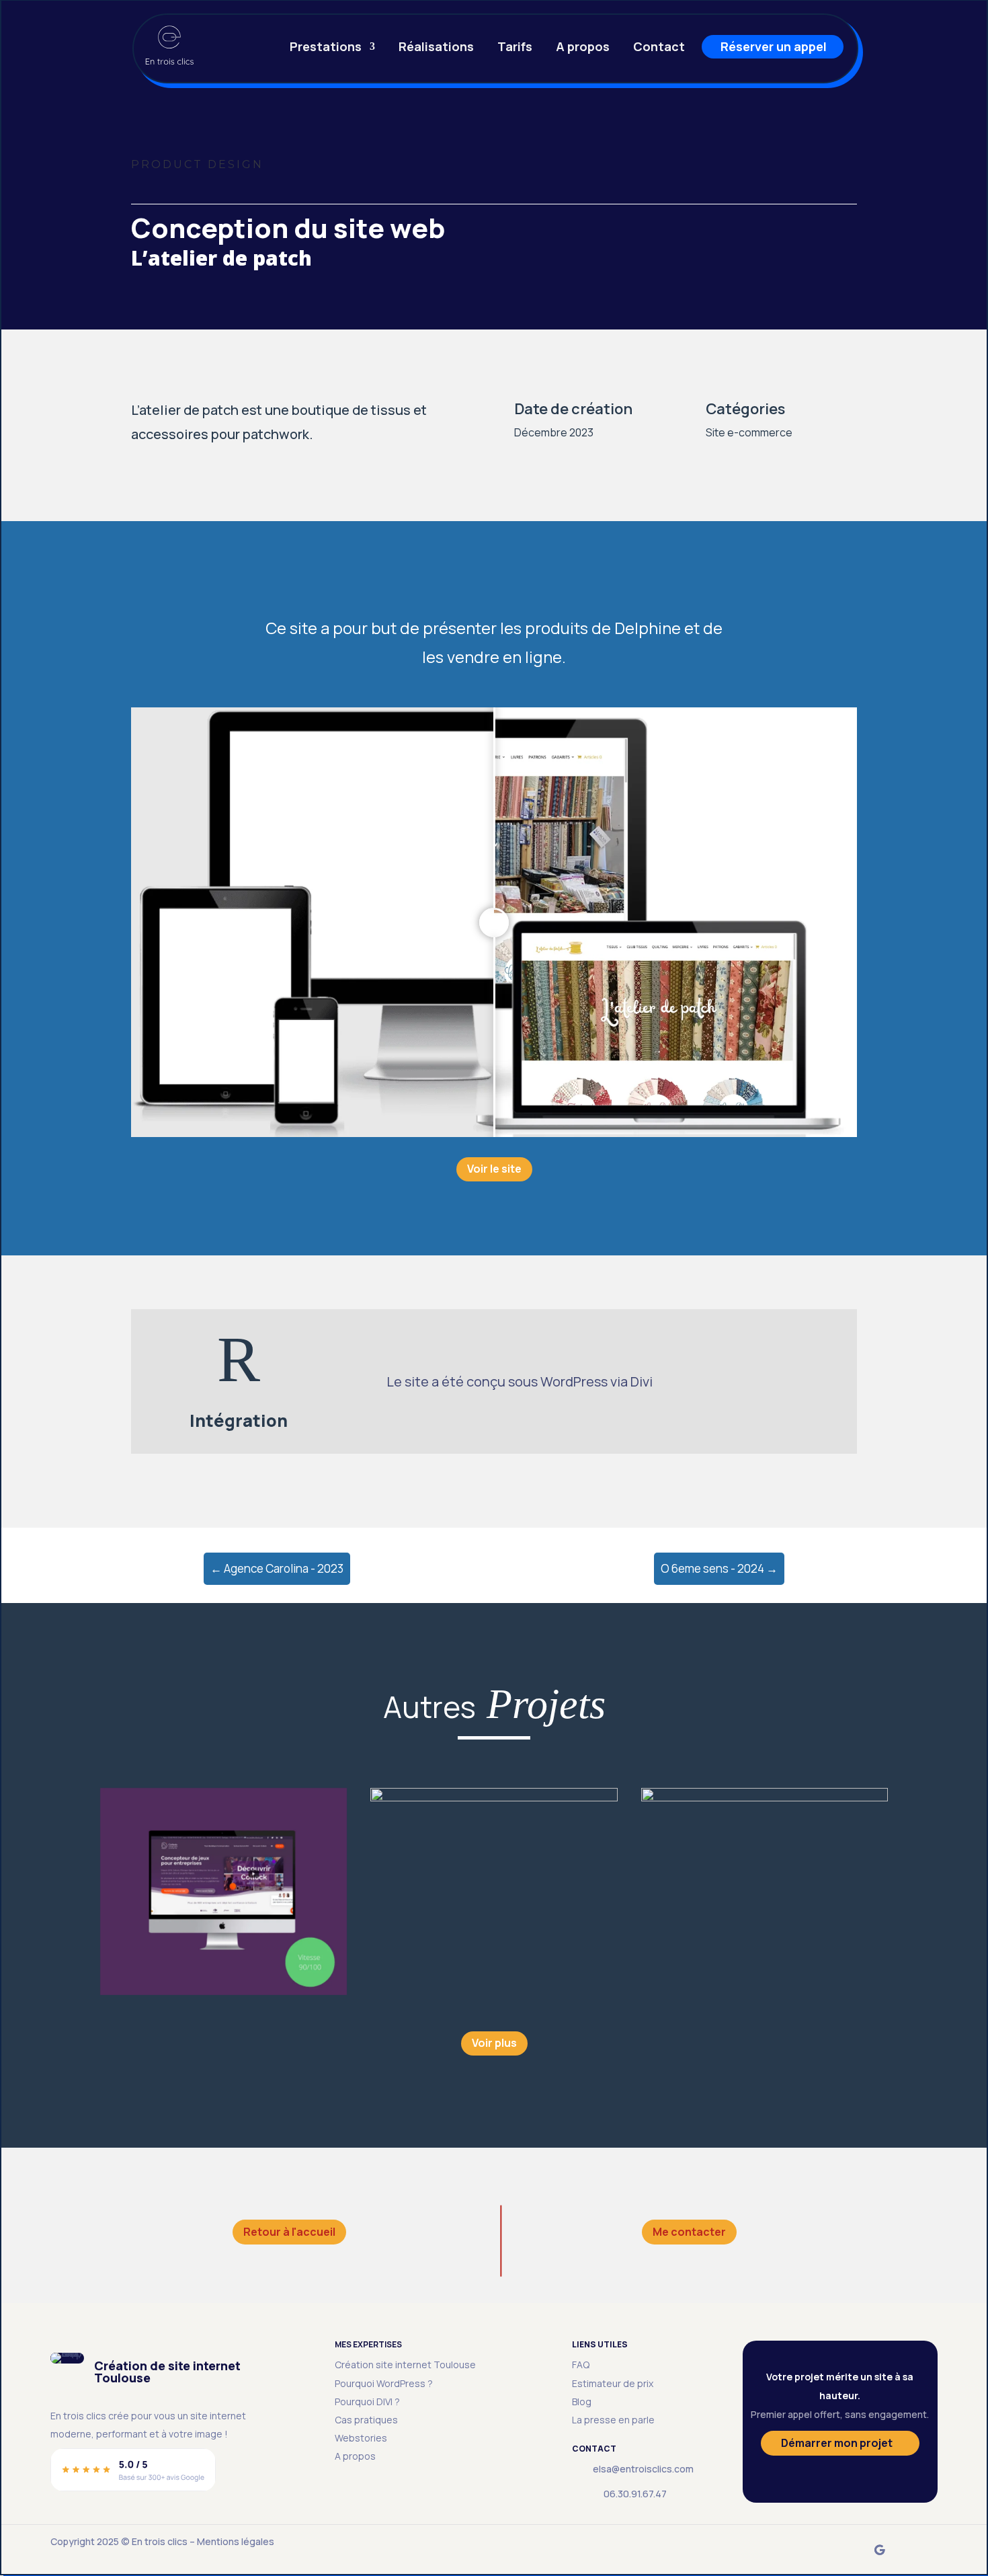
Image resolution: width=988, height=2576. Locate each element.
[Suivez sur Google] (880, 2550)
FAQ (581, 2365)
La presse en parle (613, 2420)
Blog (582, 2402)
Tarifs (515, 48)
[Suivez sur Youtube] (920, 2550)
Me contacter (689, 2232)
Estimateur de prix (613, 2383)
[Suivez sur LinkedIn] (799, 2550)
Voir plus (494, 2043)
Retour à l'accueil (289, 2232)
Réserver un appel (774, 48)
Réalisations (436, 48)
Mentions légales (236, 2541)
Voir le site (494, 1169)
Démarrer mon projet (837, 2443)
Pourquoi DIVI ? (367, 2402)
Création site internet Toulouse (405, 2365)
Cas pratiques (366, 2420)
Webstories (361, 2438)
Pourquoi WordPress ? (384, 2383)
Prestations (326, 48)
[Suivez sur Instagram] (839, 2550)
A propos (583, 48)
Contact (659, 48)
